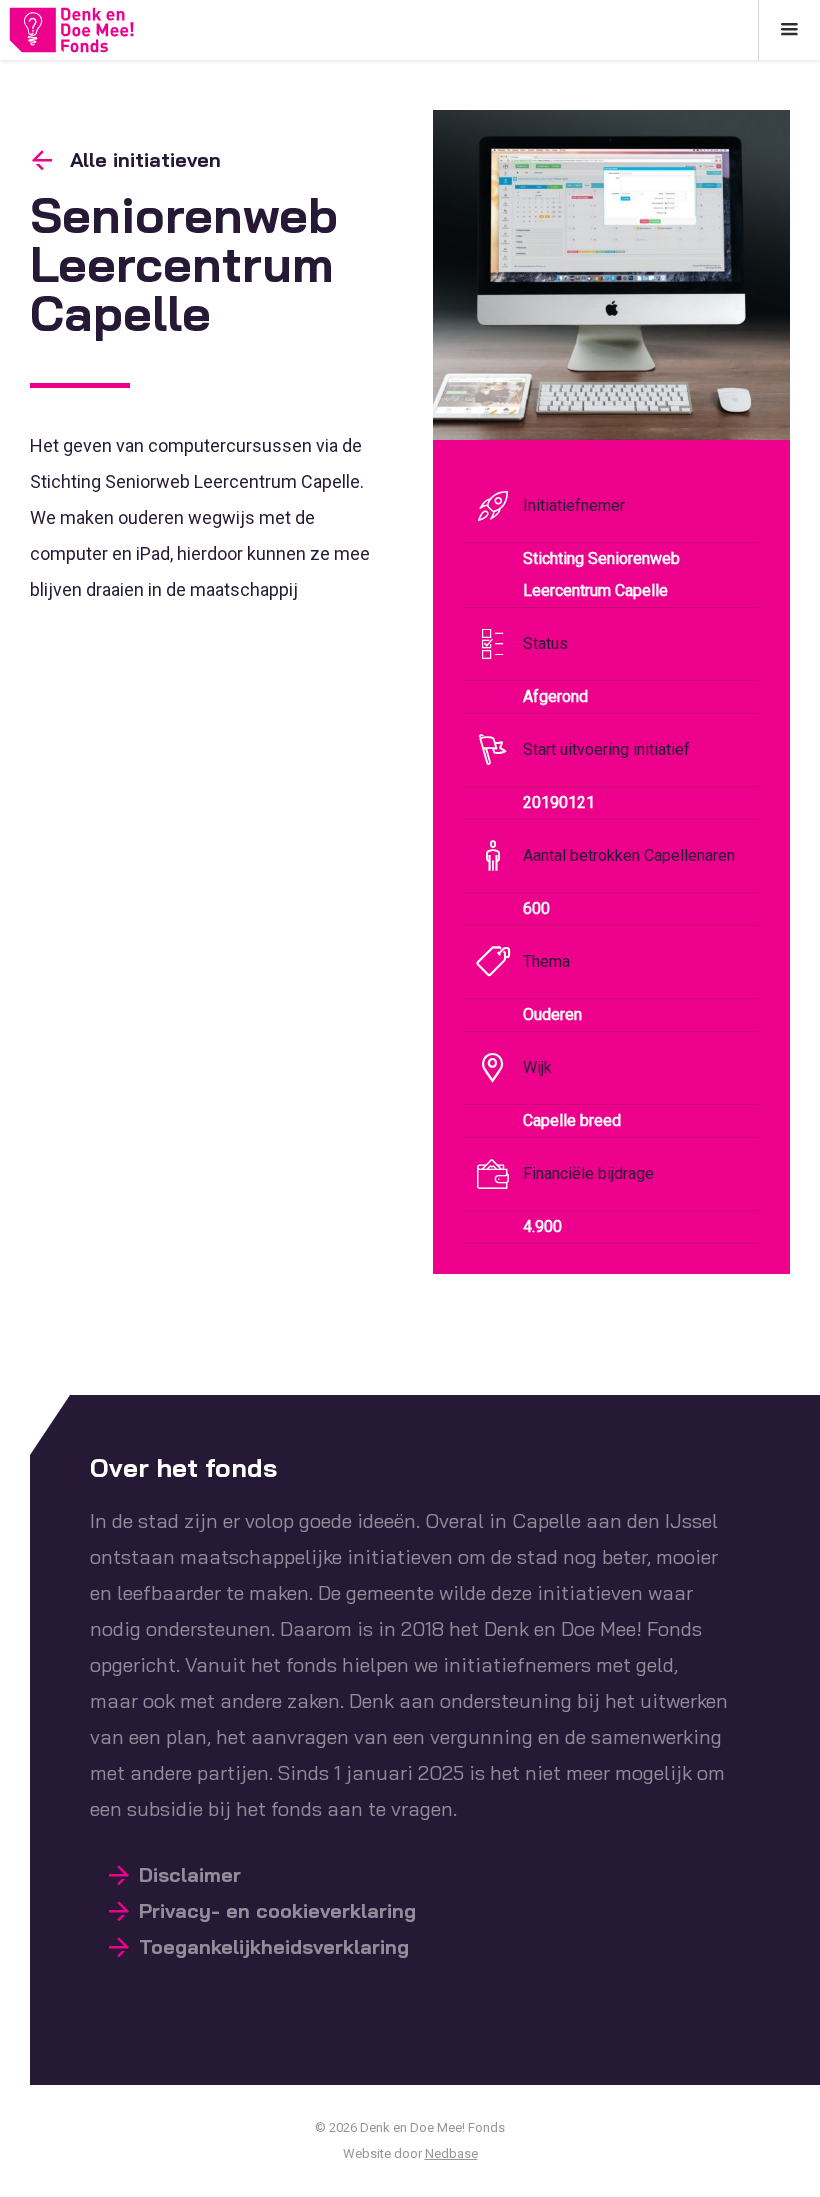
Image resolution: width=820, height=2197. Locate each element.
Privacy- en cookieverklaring (277, 1910)
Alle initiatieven (145, 159)
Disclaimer (190, 1874)
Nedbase (451, 2153)
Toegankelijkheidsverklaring (274, 1946)
